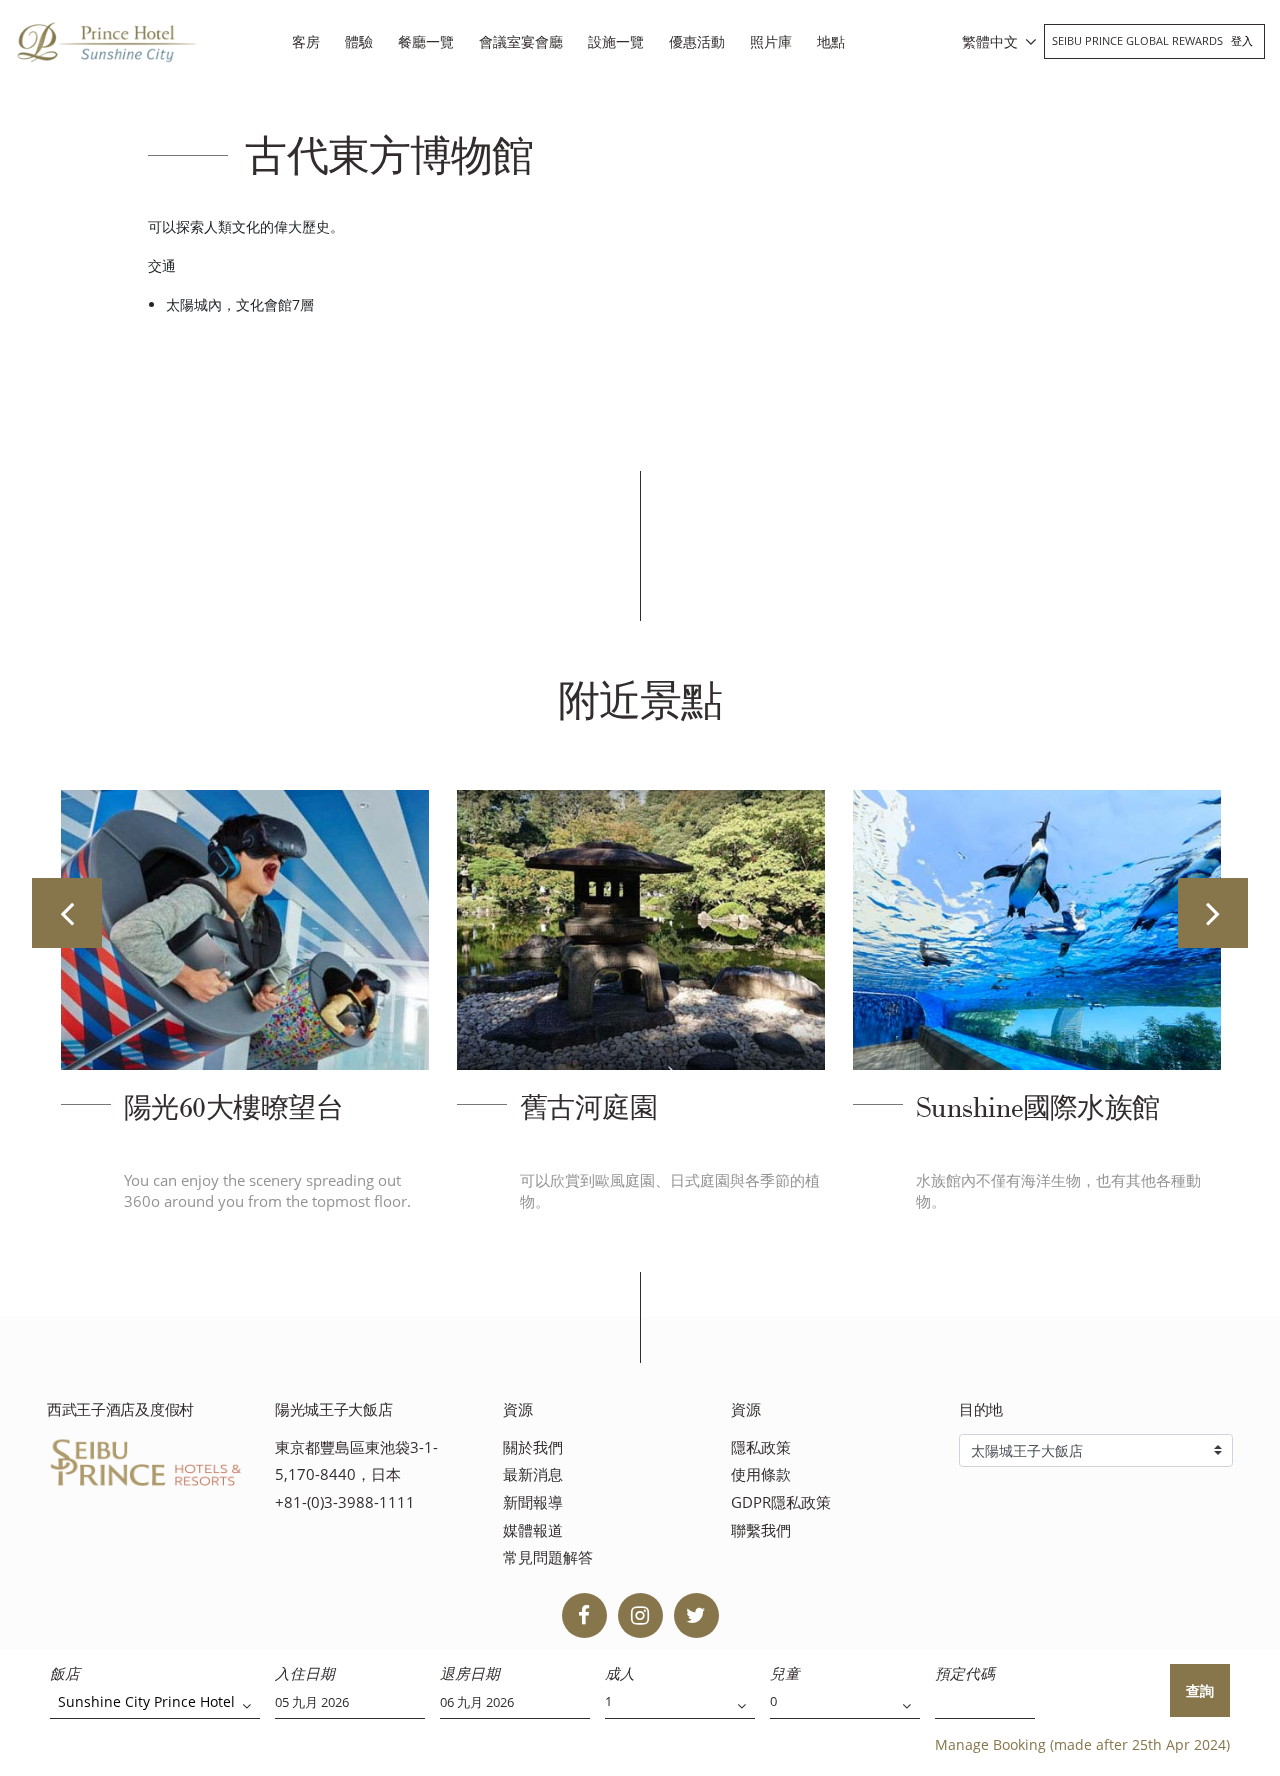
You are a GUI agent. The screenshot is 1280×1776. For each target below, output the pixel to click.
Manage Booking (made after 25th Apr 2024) (1082, 1744)
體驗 (359, 41)
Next (1213, 913)
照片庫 (771, 41)
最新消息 (533, 1474)
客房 (306, 41)
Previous (67, 913)
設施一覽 (616, 41)
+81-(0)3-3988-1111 (345, 1502)
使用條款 (761, 1474)
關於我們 (533, 1447)
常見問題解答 (548, 1557)
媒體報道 (533, 1530)
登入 (1242, 40)
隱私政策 (761, 1447)
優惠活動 (697, 41)
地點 (831, 41)
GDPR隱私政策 (781, 1502)
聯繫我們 (761, 1530)
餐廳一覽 (426, 41)
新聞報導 (533, 1502)
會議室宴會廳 (521, 41)
